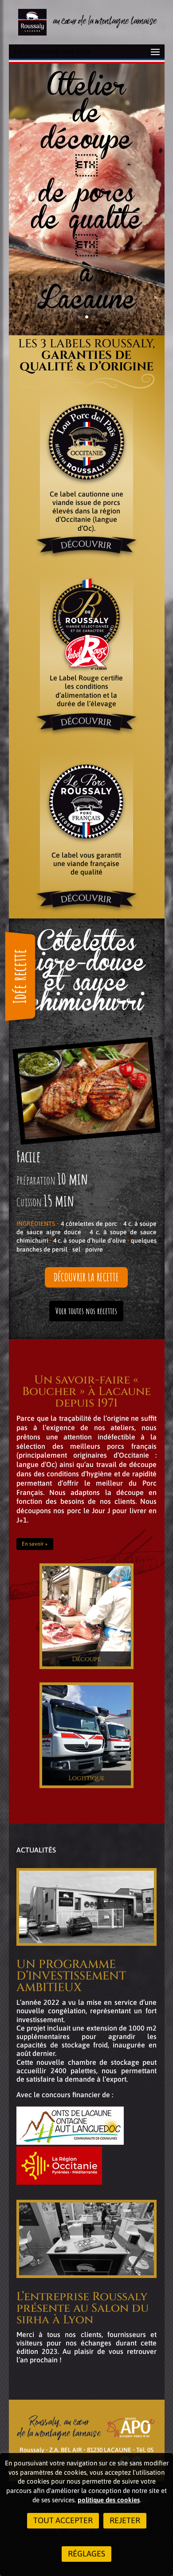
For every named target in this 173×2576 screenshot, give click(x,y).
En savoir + (35, 1544)
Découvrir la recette (86, 1277)
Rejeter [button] (125, 2520)
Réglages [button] (86, 2554)
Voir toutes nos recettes (86, 1311)
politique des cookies (109, 2500)
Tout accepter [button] (63, 2520)
